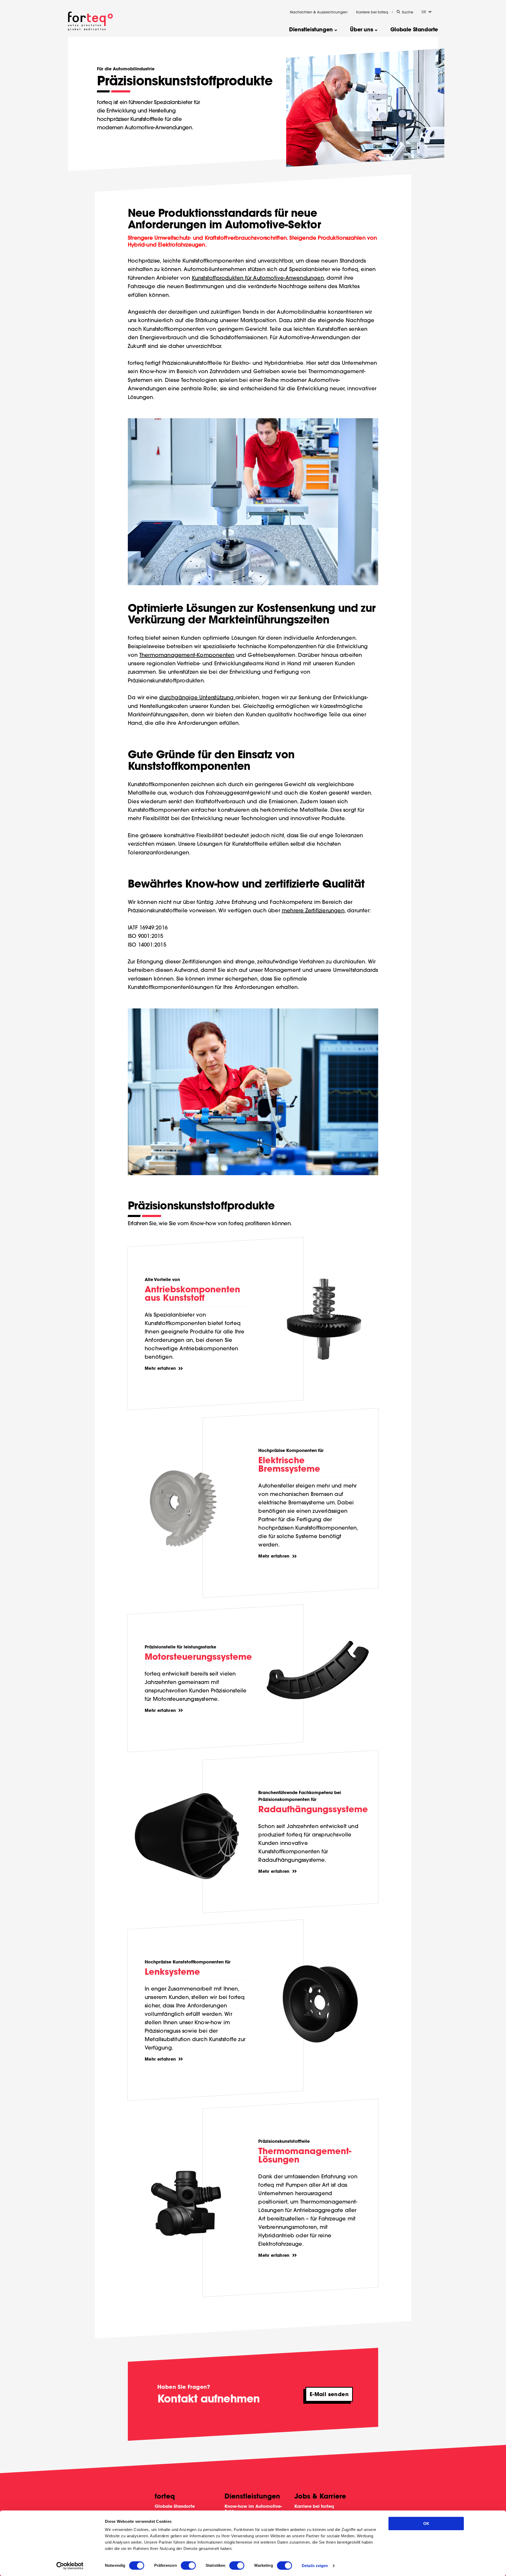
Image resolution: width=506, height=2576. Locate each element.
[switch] (188, 2565)
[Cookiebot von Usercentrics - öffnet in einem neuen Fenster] (70, 2566)
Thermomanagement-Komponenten (187, 655)
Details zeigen (315, 2566)
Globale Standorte (175, 2506)
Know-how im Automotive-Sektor (253, 2509)
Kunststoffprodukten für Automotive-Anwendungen (258, 278)
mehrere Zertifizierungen (313, 910)
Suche (408, 12)
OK (426, 2523)
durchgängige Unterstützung (197, 697)
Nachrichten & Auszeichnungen (319, 12)
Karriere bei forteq (372, 12)
